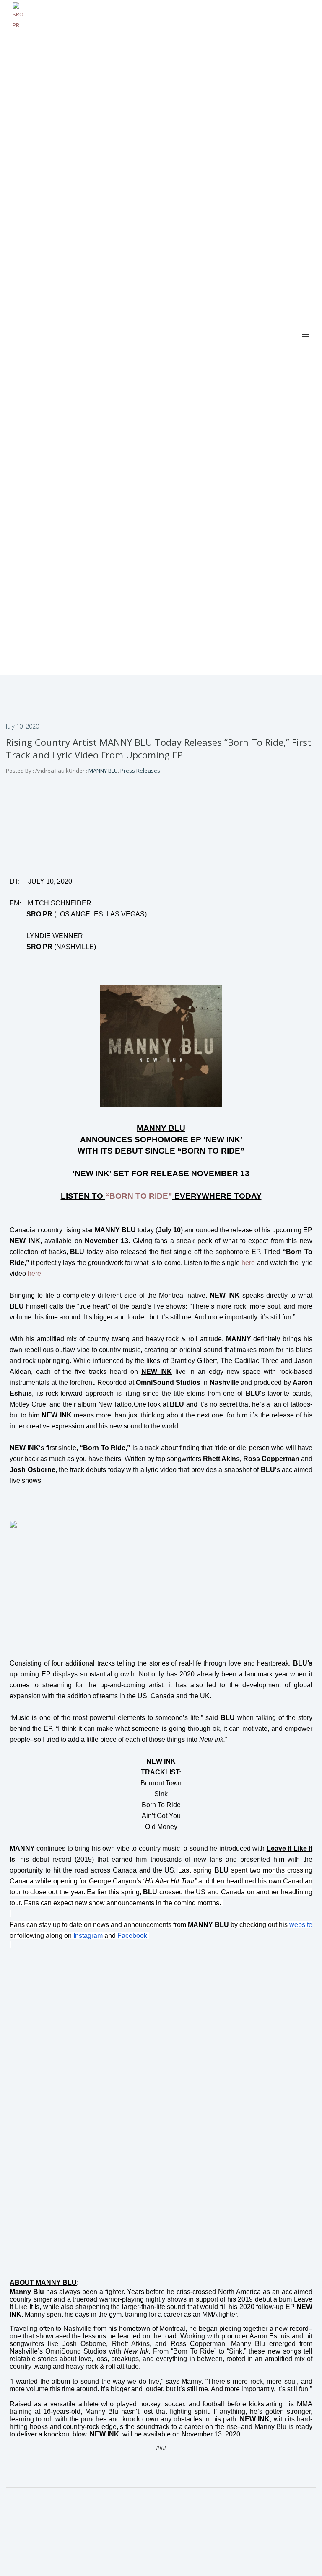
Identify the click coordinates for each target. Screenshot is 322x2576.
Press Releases (140, 771)
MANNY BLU (103, 771)
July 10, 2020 (22, 726)
